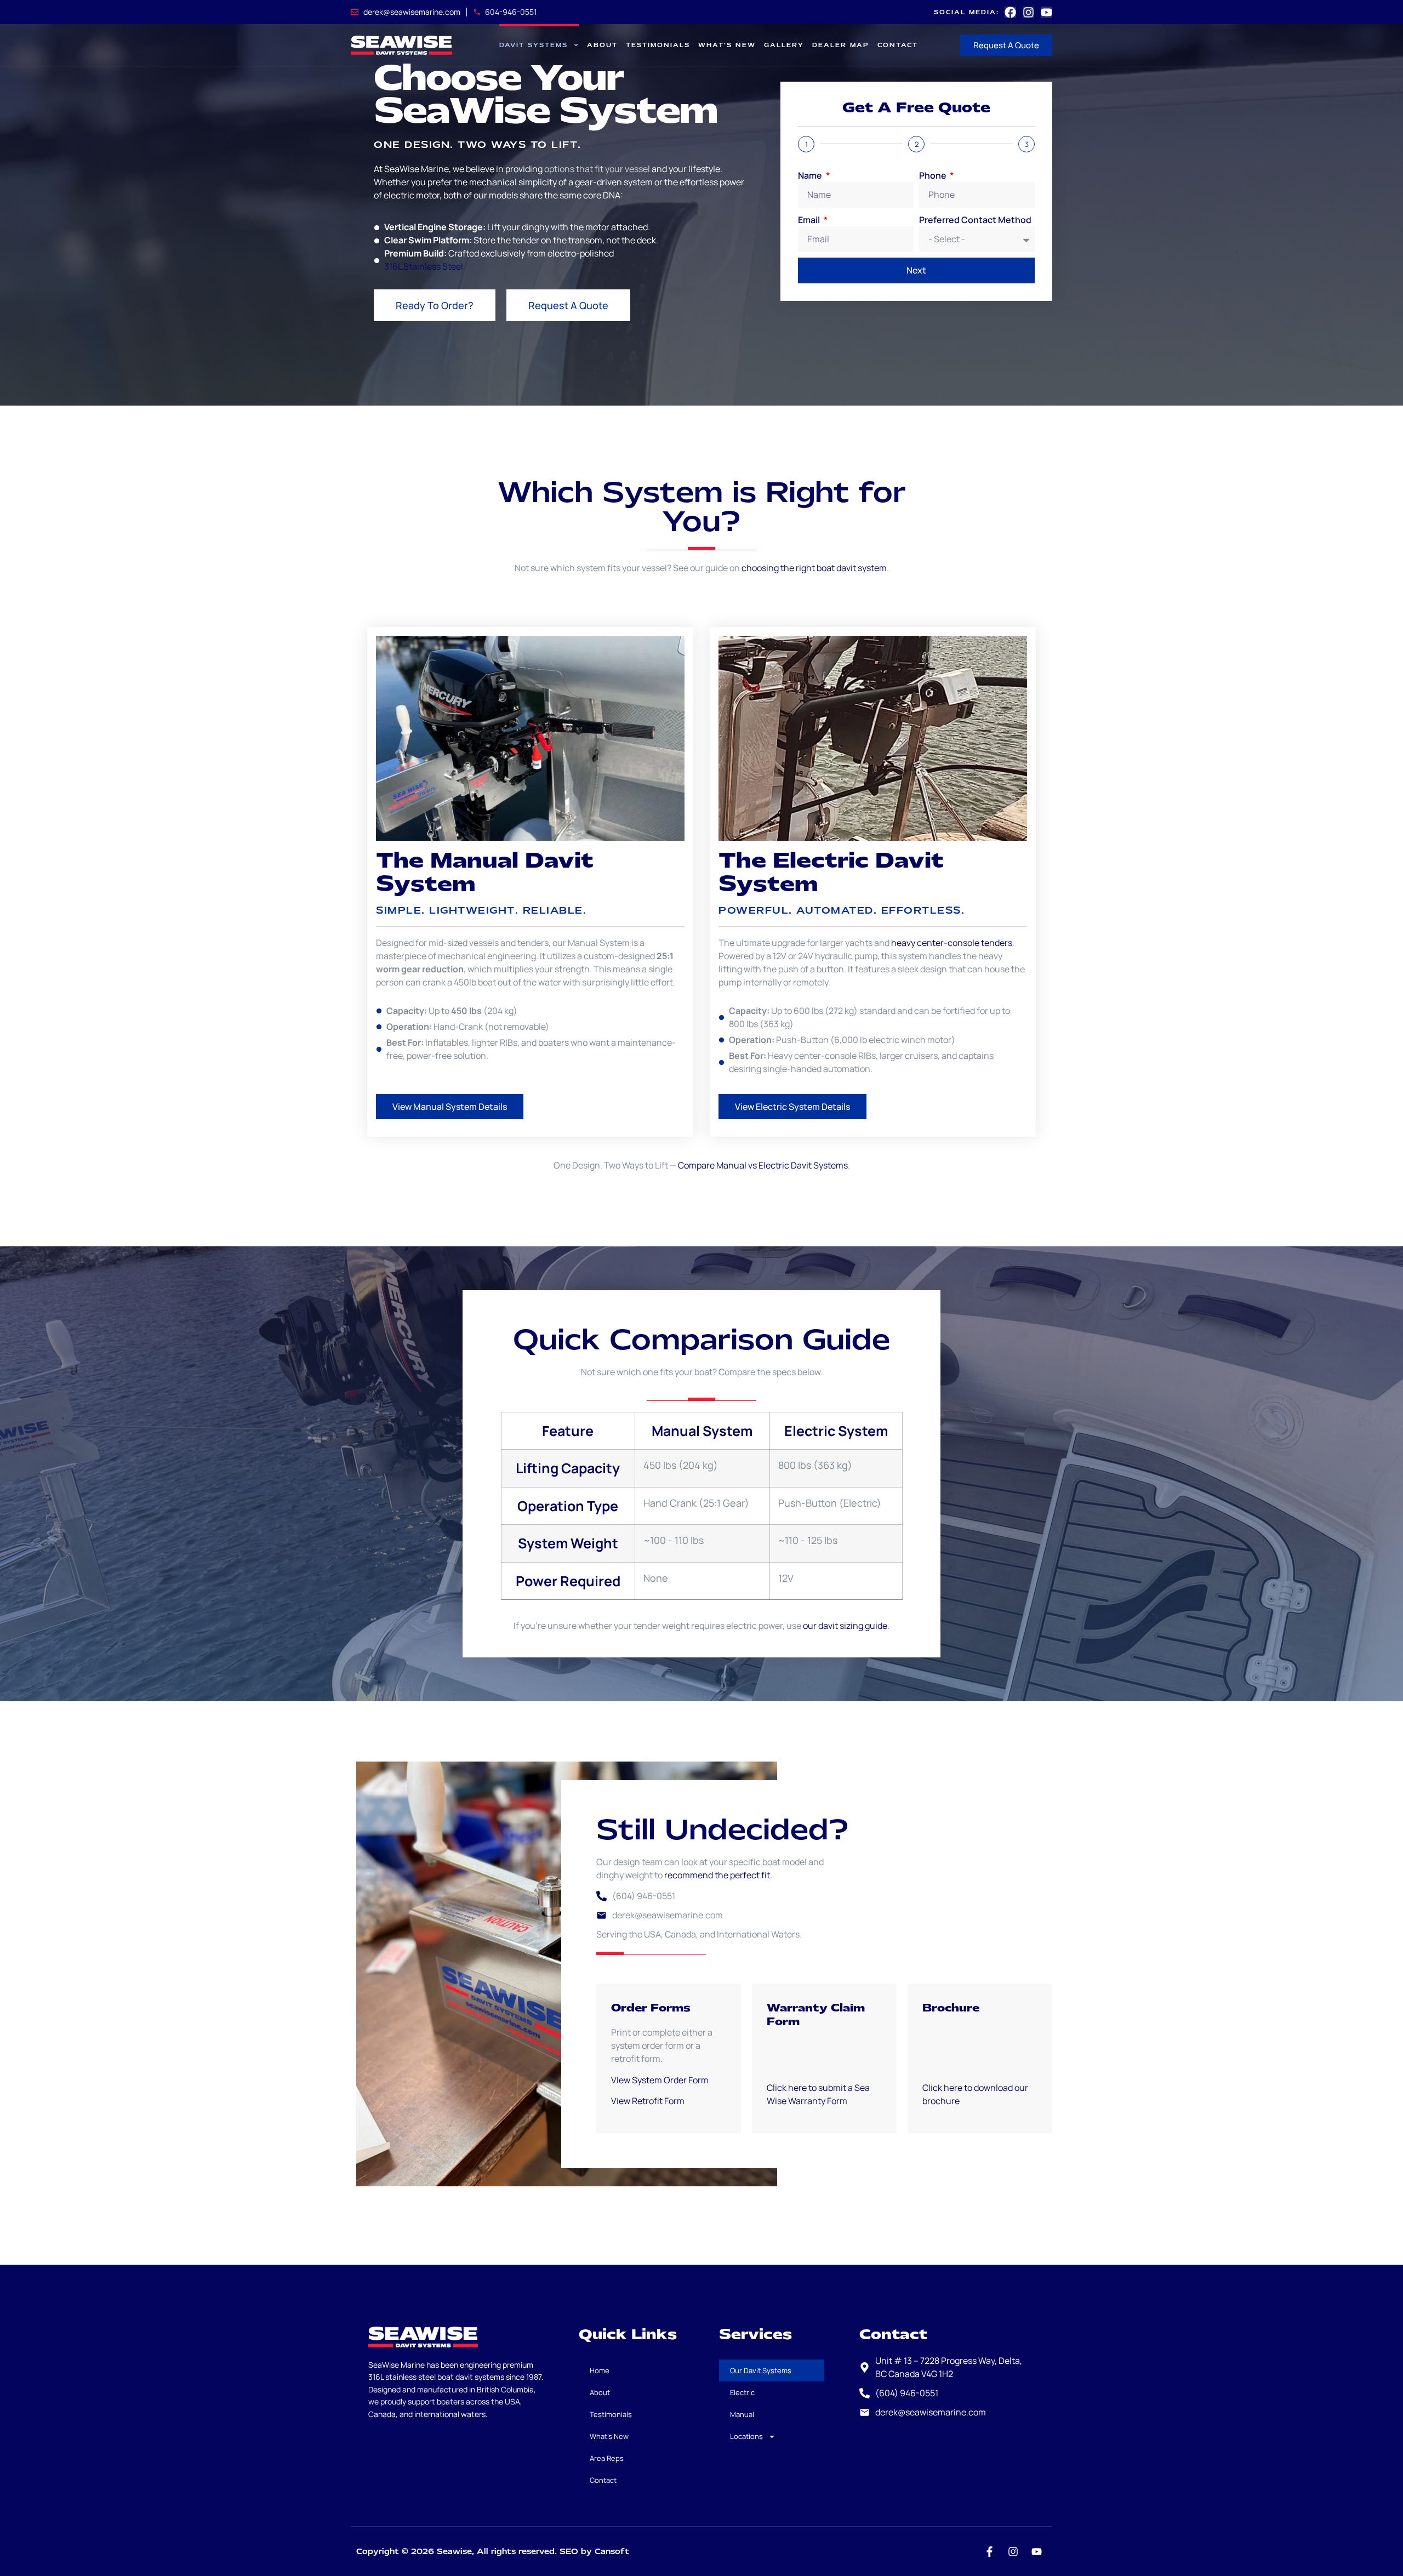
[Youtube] (1046, 12)
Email (810, 220)
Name (811, 175)
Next (916, 270)
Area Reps (607, 2458)
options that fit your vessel (597, 169)
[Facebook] (1010, 12)
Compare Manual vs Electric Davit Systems (763, 1165)
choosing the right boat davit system (814, 568)
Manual (742, 2414)
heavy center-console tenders (952, 943)
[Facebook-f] (989, 2551)
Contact (898, 45)
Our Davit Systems (761, 2370)
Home (600, 2370)
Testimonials (658, 45)
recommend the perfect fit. (718, 1875)
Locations (746, 2436)
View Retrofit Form (649, 2101)
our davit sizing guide (845, 1626)
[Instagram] (1028, 12)
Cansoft (612, 2551)
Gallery (784, 45)
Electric (742, 2392)
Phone (934, 175)
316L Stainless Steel (424, 266)
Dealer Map (841, 45)
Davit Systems (534, 45)
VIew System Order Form (660, 2080)
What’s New (727, 45)
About (602, 45)
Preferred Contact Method (975, 220)
